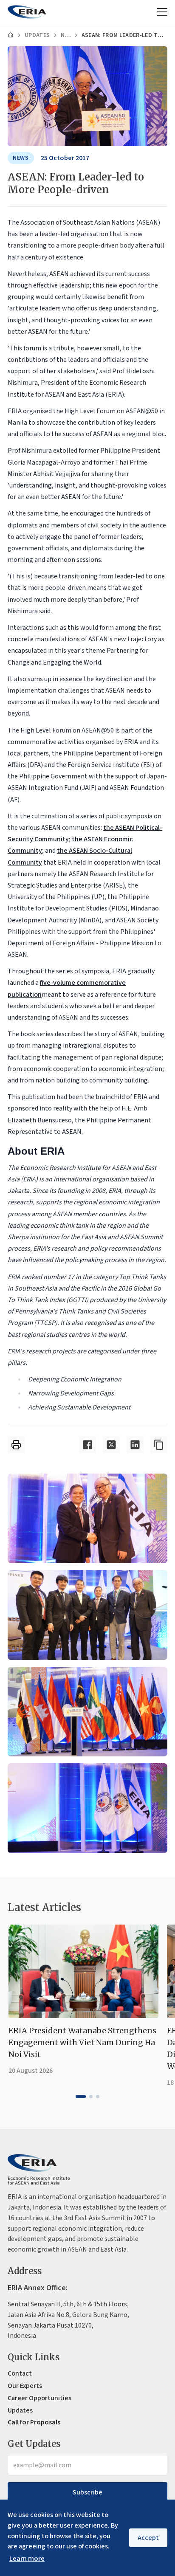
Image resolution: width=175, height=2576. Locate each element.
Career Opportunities (40, 2398)
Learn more (27, 2559)
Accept (148, 2538)
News (65, 35)
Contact (20, 2373)
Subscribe (87, 2492)
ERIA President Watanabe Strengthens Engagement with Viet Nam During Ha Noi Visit (82, 2042)
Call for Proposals (34, 2422)
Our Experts (25, 2386)
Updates (37, 35)
